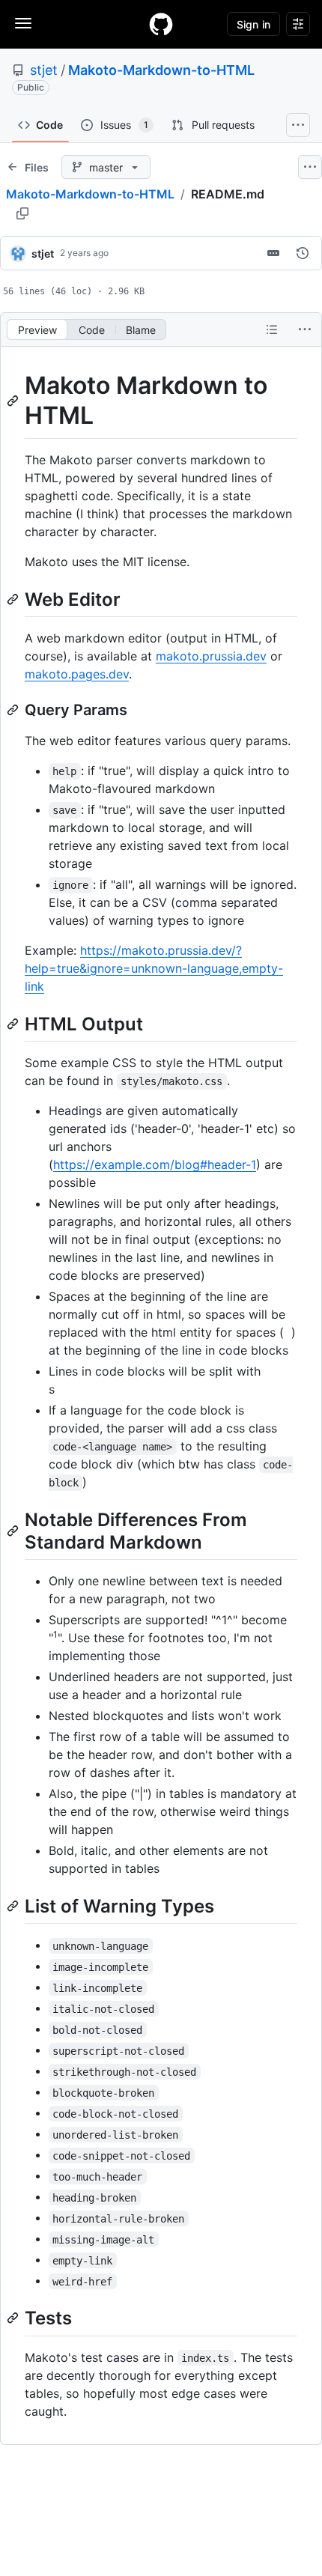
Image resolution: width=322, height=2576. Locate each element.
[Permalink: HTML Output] (14, 1024)
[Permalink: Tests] (14, 2318)
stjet (44, 70)
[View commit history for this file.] (303, 253)
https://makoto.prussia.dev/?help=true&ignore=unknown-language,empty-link (154, 968)
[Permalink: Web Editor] (14, 599)
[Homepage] (161, 24)
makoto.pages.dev (77, 674)
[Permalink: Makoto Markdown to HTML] (14, 401)
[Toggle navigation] (23, 23)
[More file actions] (305, 329)
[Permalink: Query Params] (14, 710)
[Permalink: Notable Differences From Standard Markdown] (14, 1531)
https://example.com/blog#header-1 (155, 1164)
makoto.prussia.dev (211, 656)
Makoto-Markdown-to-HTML (161, 70)
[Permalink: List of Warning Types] (14, 1906)
